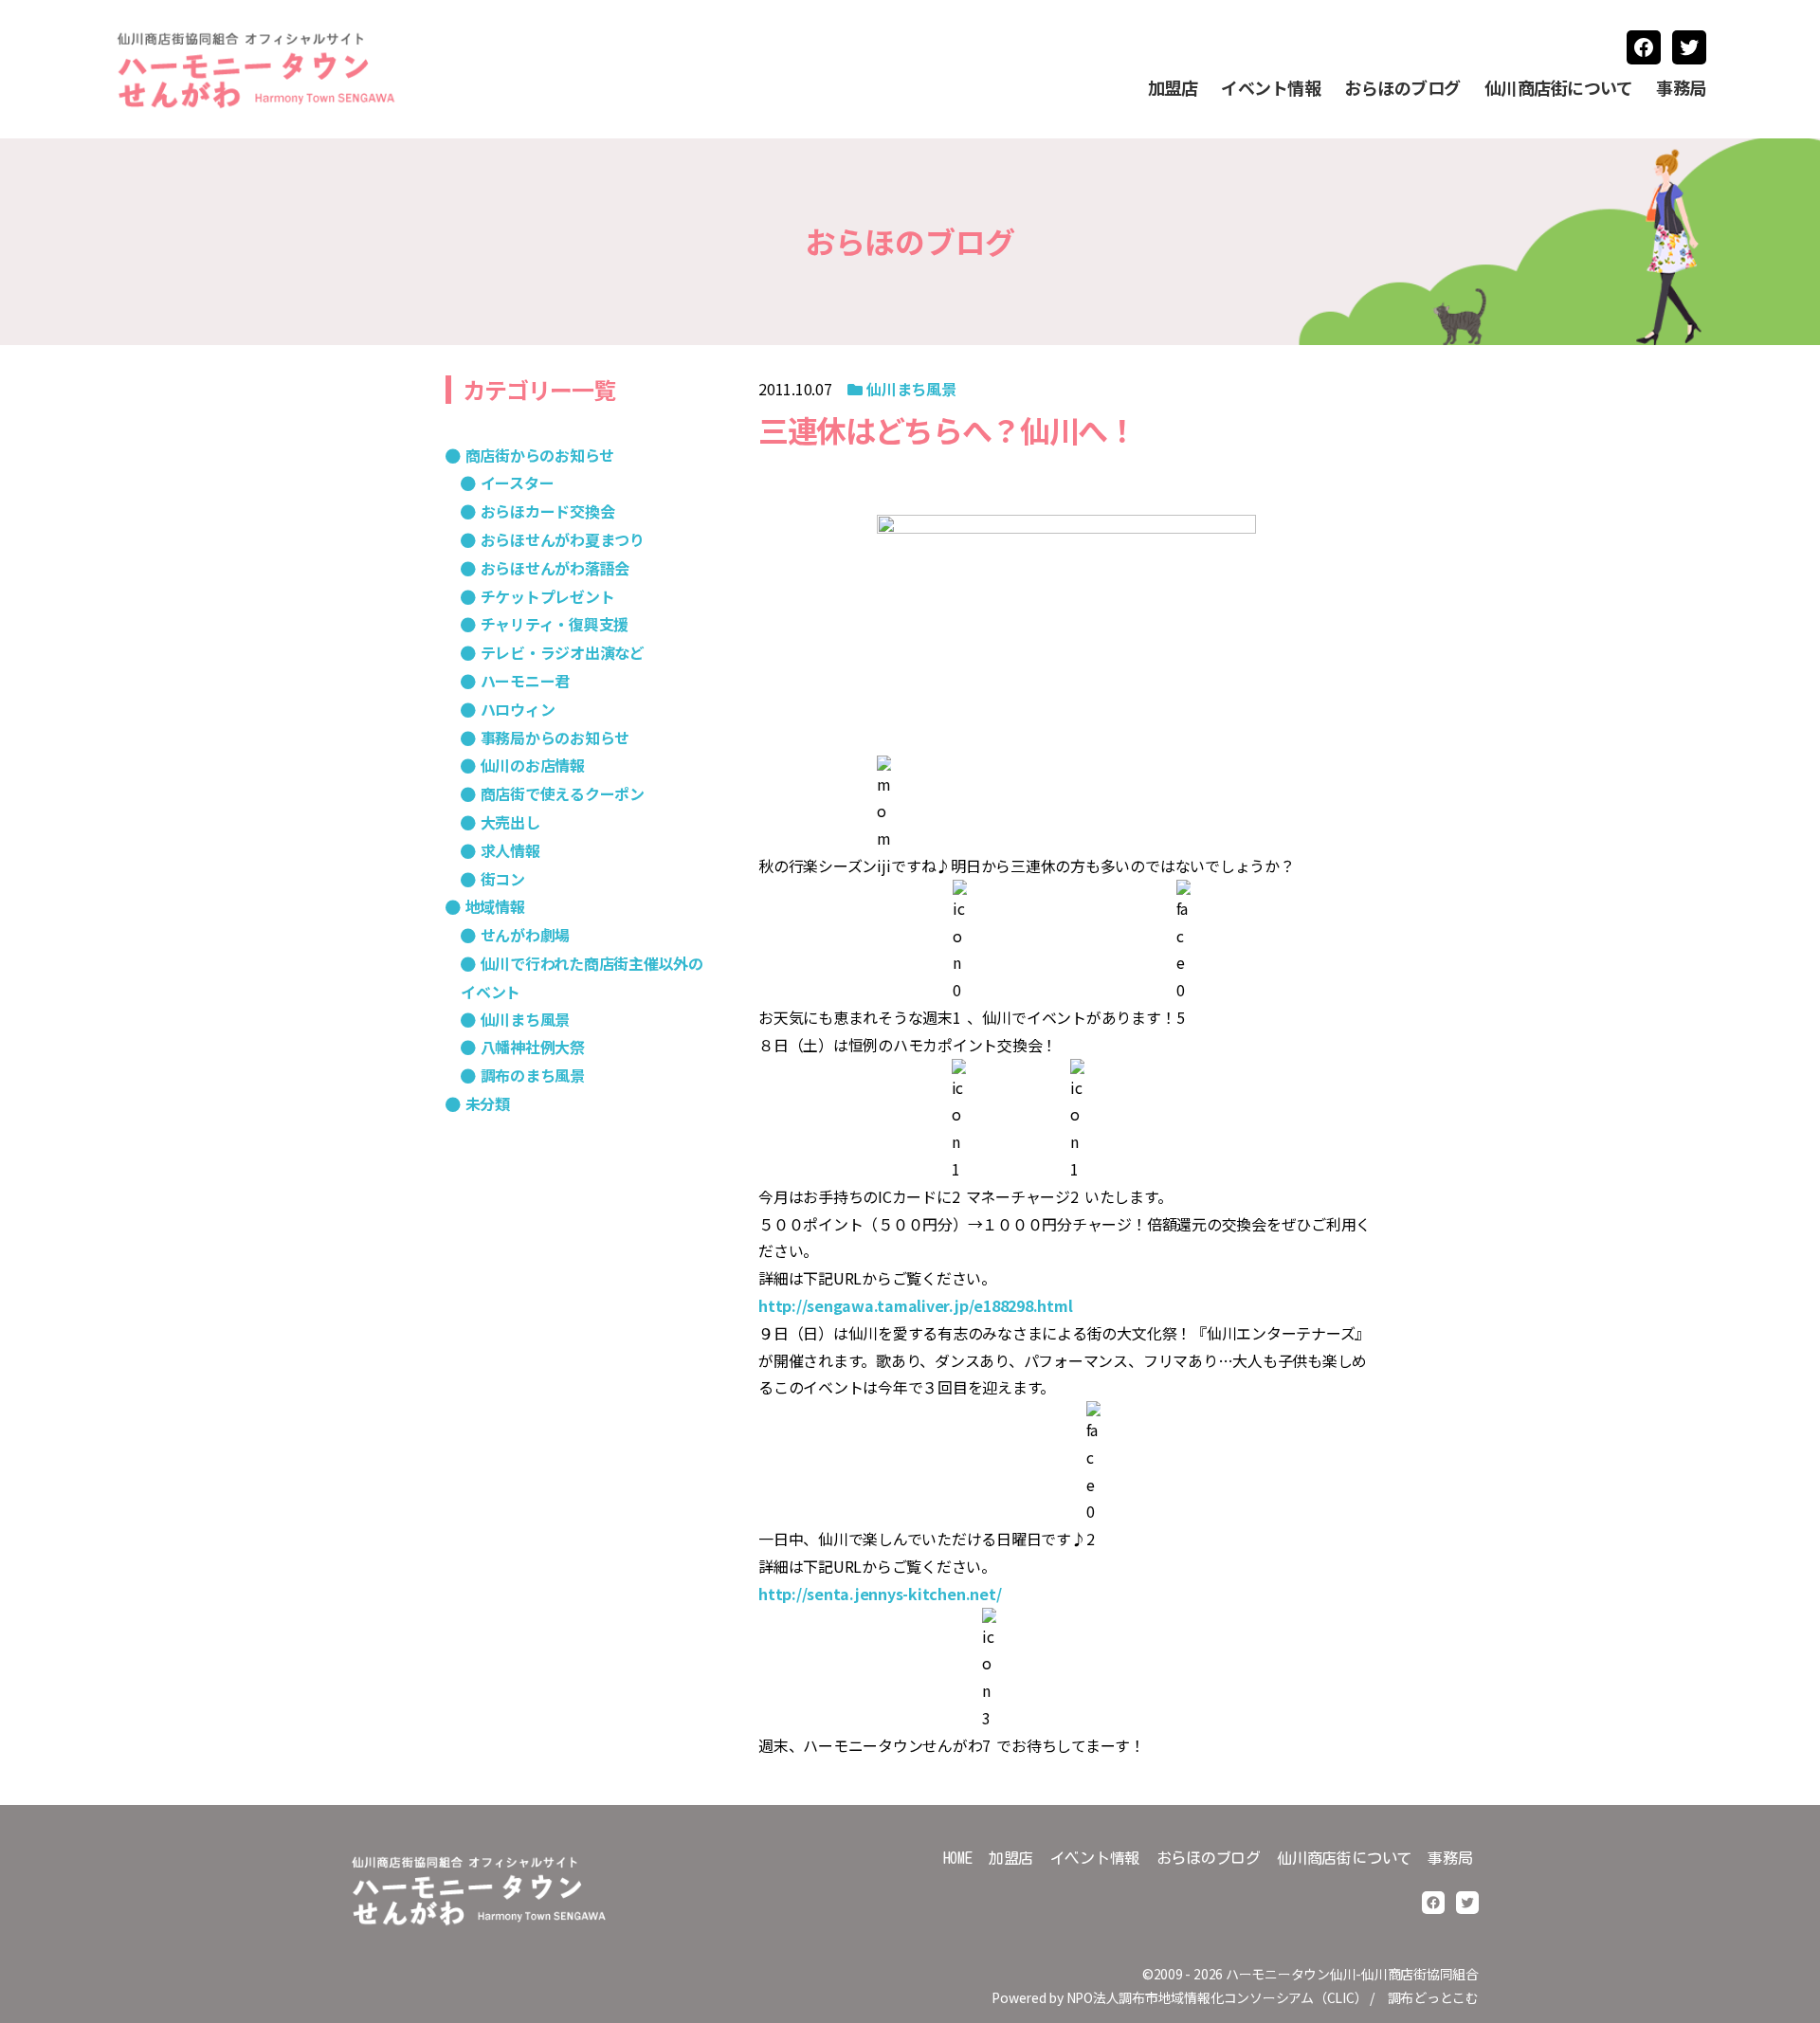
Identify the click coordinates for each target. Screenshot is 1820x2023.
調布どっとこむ (1433, 1997)
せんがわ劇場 (525, 935)
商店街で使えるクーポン (563, 793)
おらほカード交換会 (547, 511)
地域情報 (495, 906)
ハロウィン (518, 709)
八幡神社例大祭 (533, 1047)
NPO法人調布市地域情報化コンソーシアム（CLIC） (1217, 1997)
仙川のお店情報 (533, 765)
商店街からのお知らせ (540, 455)
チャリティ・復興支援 (555, 624)
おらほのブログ (1402, 88)
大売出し (510, 822)
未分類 (488, 1103)
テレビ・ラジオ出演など (563, 652)
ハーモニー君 (525, 681)
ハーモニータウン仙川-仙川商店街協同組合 (1352, 1974)
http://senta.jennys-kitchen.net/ (880, 1594)
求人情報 (510, 850)
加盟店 (1173, 88)
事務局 (1681, 88)
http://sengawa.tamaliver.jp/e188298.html (915, 1305)
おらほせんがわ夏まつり (563, 539)
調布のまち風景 (533, 1075)
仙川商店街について (1559, 88)
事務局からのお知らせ (555, 738)
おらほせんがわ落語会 (555, 568)
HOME (958, 1858)
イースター (517, 483)
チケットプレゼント (547, 596)
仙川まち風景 (911, 389)
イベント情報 (1271, 88)
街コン (503, 879)
